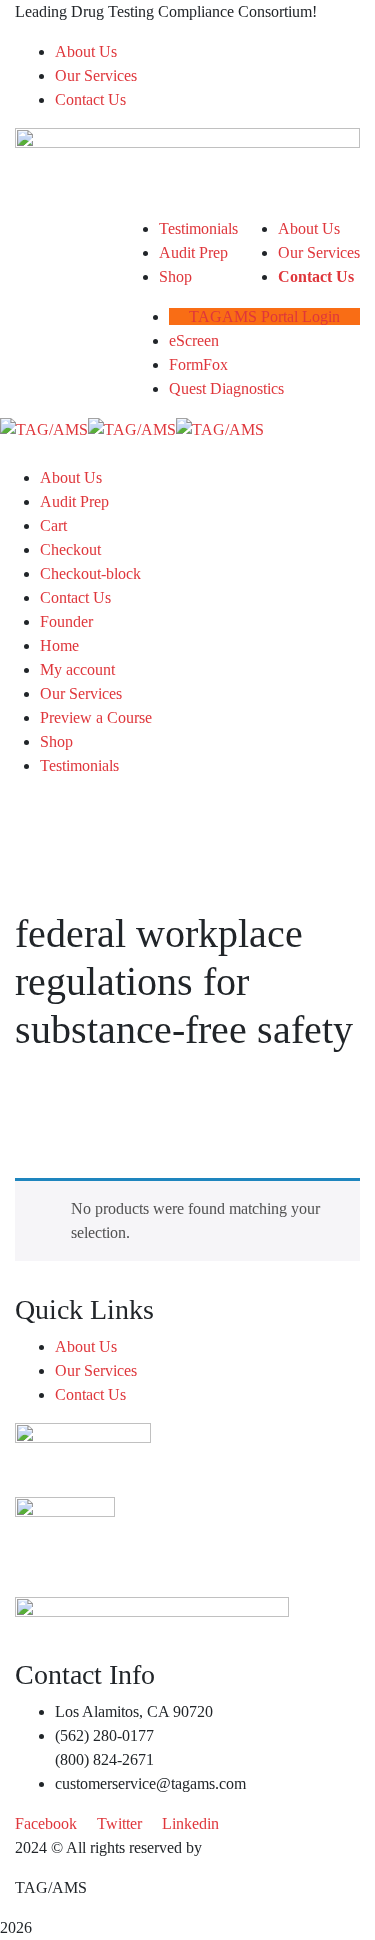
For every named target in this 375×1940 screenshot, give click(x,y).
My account (77, 669)
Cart (53, 525)
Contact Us (90, 99)
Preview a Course (96, 717)
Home (59, 645)
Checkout (70, 549)
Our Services (96, 75)
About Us (86, 51)
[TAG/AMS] (44, 428)
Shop (56, 741)
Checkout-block (90, 573)
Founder (66, 621)
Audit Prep (74, 501)
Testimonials (79, 765)
